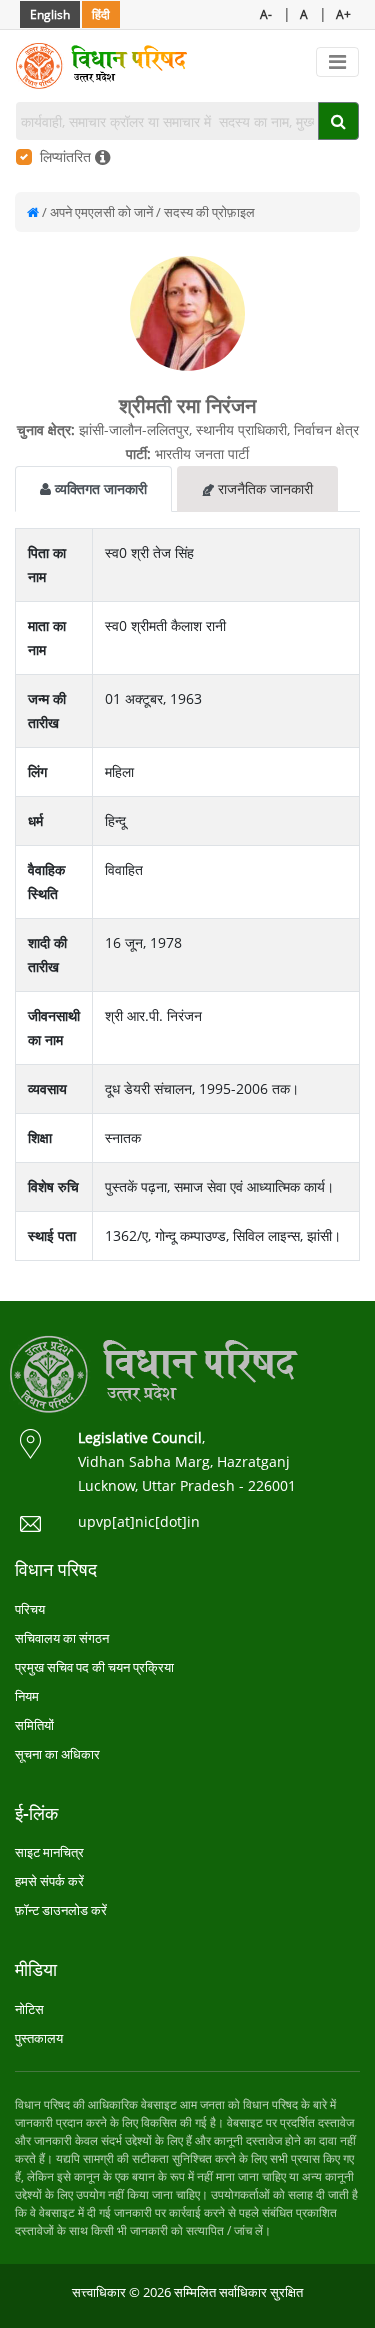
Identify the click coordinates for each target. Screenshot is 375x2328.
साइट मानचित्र (49, 1852)
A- (266, 14)
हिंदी (101, 14)
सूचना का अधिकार (57, 1754)
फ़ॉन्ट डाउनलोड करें (61, 1910)
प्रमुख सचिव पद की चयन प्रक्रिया (94, 1667)
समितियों (34, 1725)
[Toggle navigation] (337, 62)
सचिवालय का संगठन (62, 1638)
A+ (343, 14)
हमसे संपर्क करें (49, 1881)
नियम (27, 1696)
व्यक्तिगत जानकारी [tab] (99, 488)
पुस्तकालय (39, 2038)
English (50, 14)
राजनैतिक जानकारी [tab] (263, 488)
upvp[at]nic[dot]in (139, 1521)
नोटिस (29, 2009)
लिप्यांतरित (67, 156)
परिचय (30, 1609)
